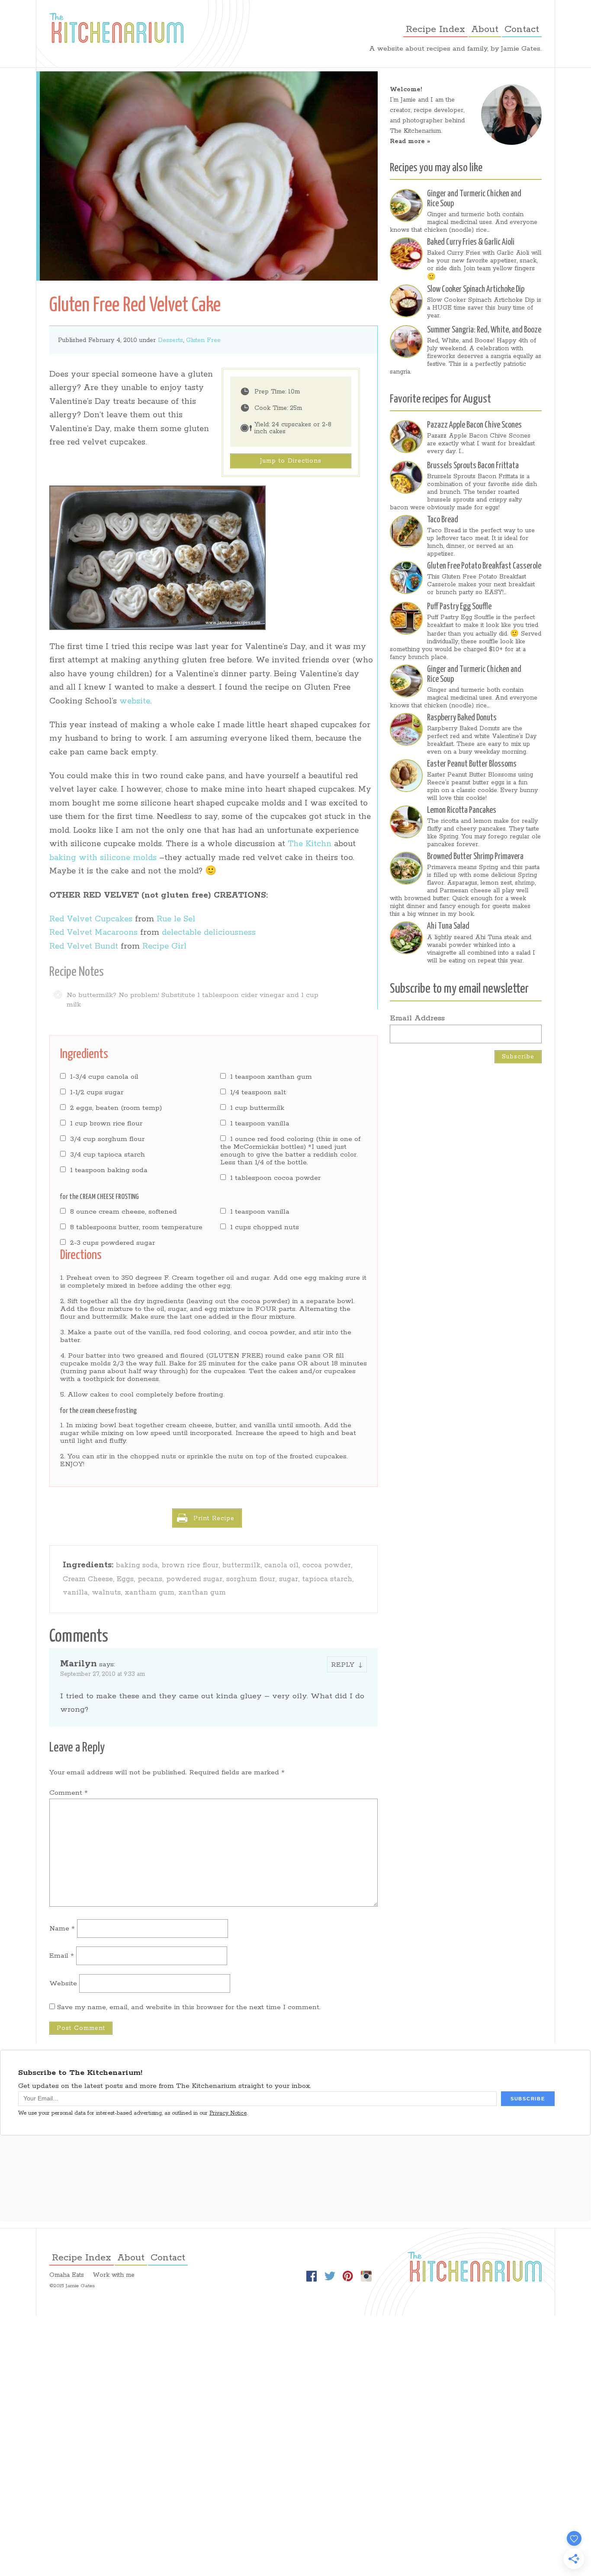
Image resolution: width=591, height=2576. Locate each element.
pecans (150, 1579)
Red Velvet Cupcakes (91, 919)
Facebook (312, 2276)
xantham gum (149, 1593)
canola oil (281, 1565)
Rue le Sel (176, 919)
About (485, 29)
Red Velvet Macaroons (93, 933)
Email (62, 1956)
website (135, 701)
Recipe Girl (164, 946)
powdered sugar (194, 1579)
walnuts (106, 1593)
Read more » (410, 141)
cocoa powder (327, 1565)
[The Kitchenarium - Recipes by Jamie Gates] (116, 28)
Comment (69, 1793)
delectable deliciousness (207, 933)
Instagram (366, 2276)
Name (62, 1929)
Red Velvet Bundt (84, 946)
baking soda (137, 1565)
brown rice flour (190, 1565)
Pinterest (348, 2276)
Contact (522, 29)
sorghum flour (251, 1579)
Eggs (125, 1579)
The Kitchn (310, 844)
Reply (343, 1665)
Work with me (114, 2275)
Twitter (330, 2276)
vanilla (75, 1593)
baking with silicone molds (103, 858)
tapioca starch (327, 1579)
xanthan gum (202, 1593)
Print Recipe (214, 1518)
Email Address (417, 1018)
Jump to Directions (291, 461)
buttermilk (241, 1565)
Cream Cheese (88, 1579)
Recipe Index (435, 29)
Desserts (170, 340)
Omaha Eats (67, 2275)
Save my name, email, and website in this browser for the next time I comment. (189, 2007)
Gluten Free (203, 340)
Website (63, 1983)
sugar (289, 1579)
